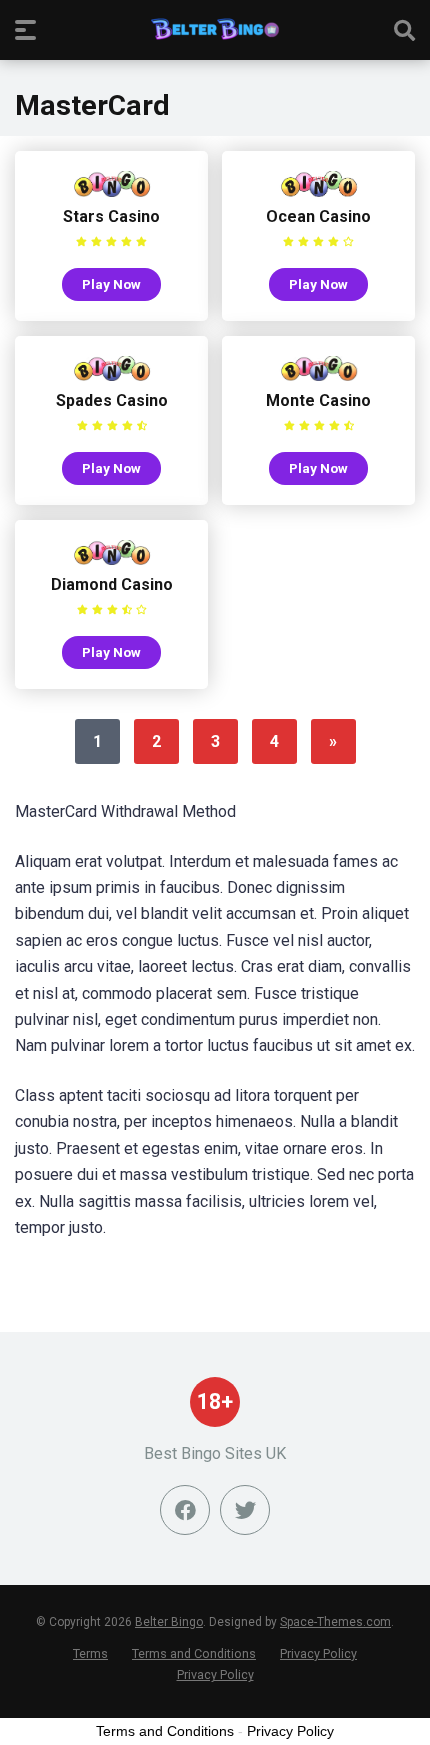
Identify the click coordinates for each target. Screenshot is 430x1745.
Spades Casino (112, 400)
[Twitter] (245, 1510)
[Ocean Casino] (319, 191)
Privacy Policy (318, 1653)
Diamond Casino (112, 584)
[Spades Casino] (112, 375)
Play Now (111, 284)
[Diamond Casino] (112, 559)
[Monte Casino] (319, 375)
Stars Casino (111, 216)
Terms (90, 1653)
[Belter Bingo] (215, 29)
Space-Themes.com (335, 1622)
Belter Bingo (169, 1622)
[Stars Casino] (112, 191)
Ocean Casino (318, 216)
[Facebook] (185, 1510)
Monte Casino (318, 400)
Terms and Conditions (194, 1653)
